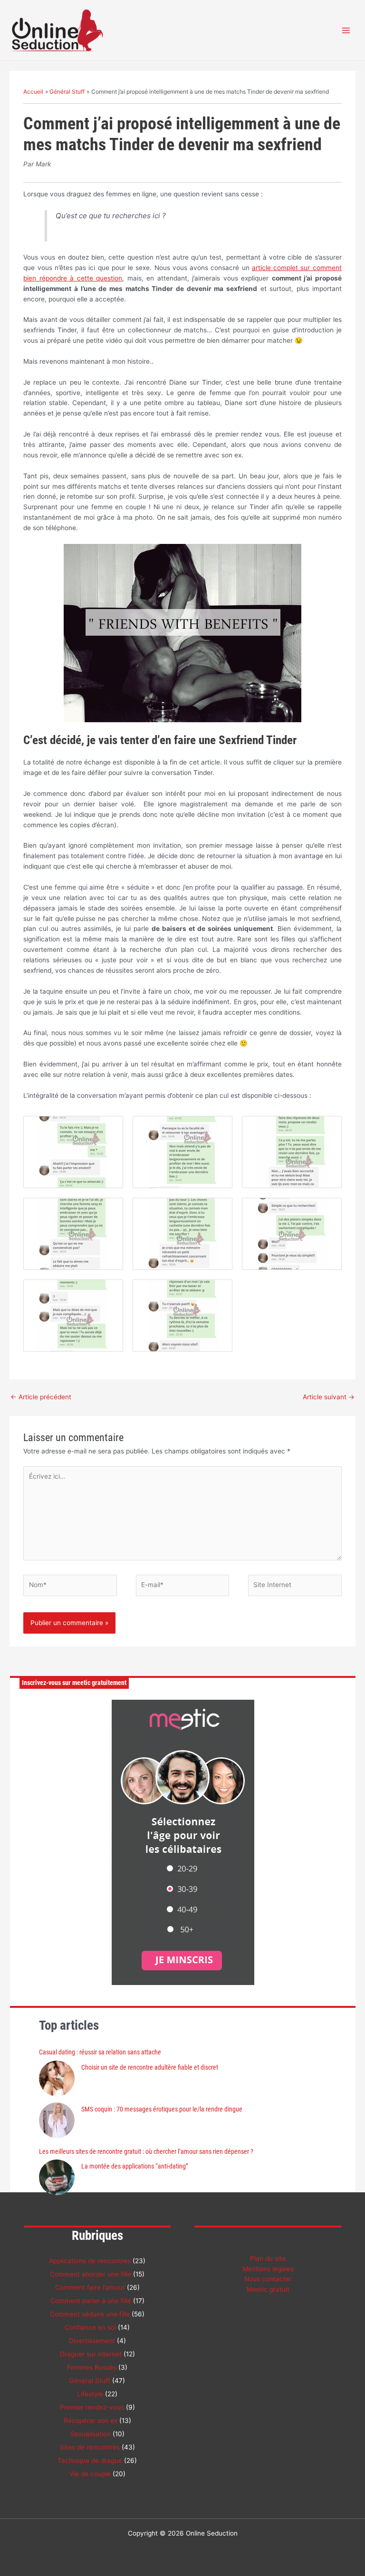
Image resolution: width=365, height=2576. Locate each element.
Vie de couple (90, 2474)
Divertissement (92, 2341)
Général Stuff (90, 2381)
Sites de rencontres (90, 2447)
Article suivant (329, 1397)
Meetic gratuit (268, 2289)
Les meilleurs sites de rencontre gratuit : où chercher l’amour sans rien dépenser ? (146, 2151)
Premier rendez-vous (92, 2407)
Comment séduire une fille (90, 2314)
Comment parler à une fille (91, 2301)
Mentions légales (268, 2269)
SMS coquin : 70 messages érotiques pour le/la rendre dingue (162, 2109)
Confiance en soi (90, 2327)
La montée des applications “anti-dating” (135, 2166)
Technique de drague (90, 2460)
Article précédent (41, 1397)
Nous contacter (268, 2279)
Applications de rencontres (90, 2261)
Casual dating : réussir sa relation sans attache (100, 2052)
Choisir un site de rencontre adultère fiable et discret (150, 2067)
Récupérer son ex (91, 2421)
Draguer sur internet (91, 2354)
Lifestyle (90, 2394)
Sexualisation (91, 2434)
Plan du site (268, 2258)
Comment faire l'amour (90, 2287)
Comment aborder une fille (91, 2274)
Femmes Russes (92, 2367)
